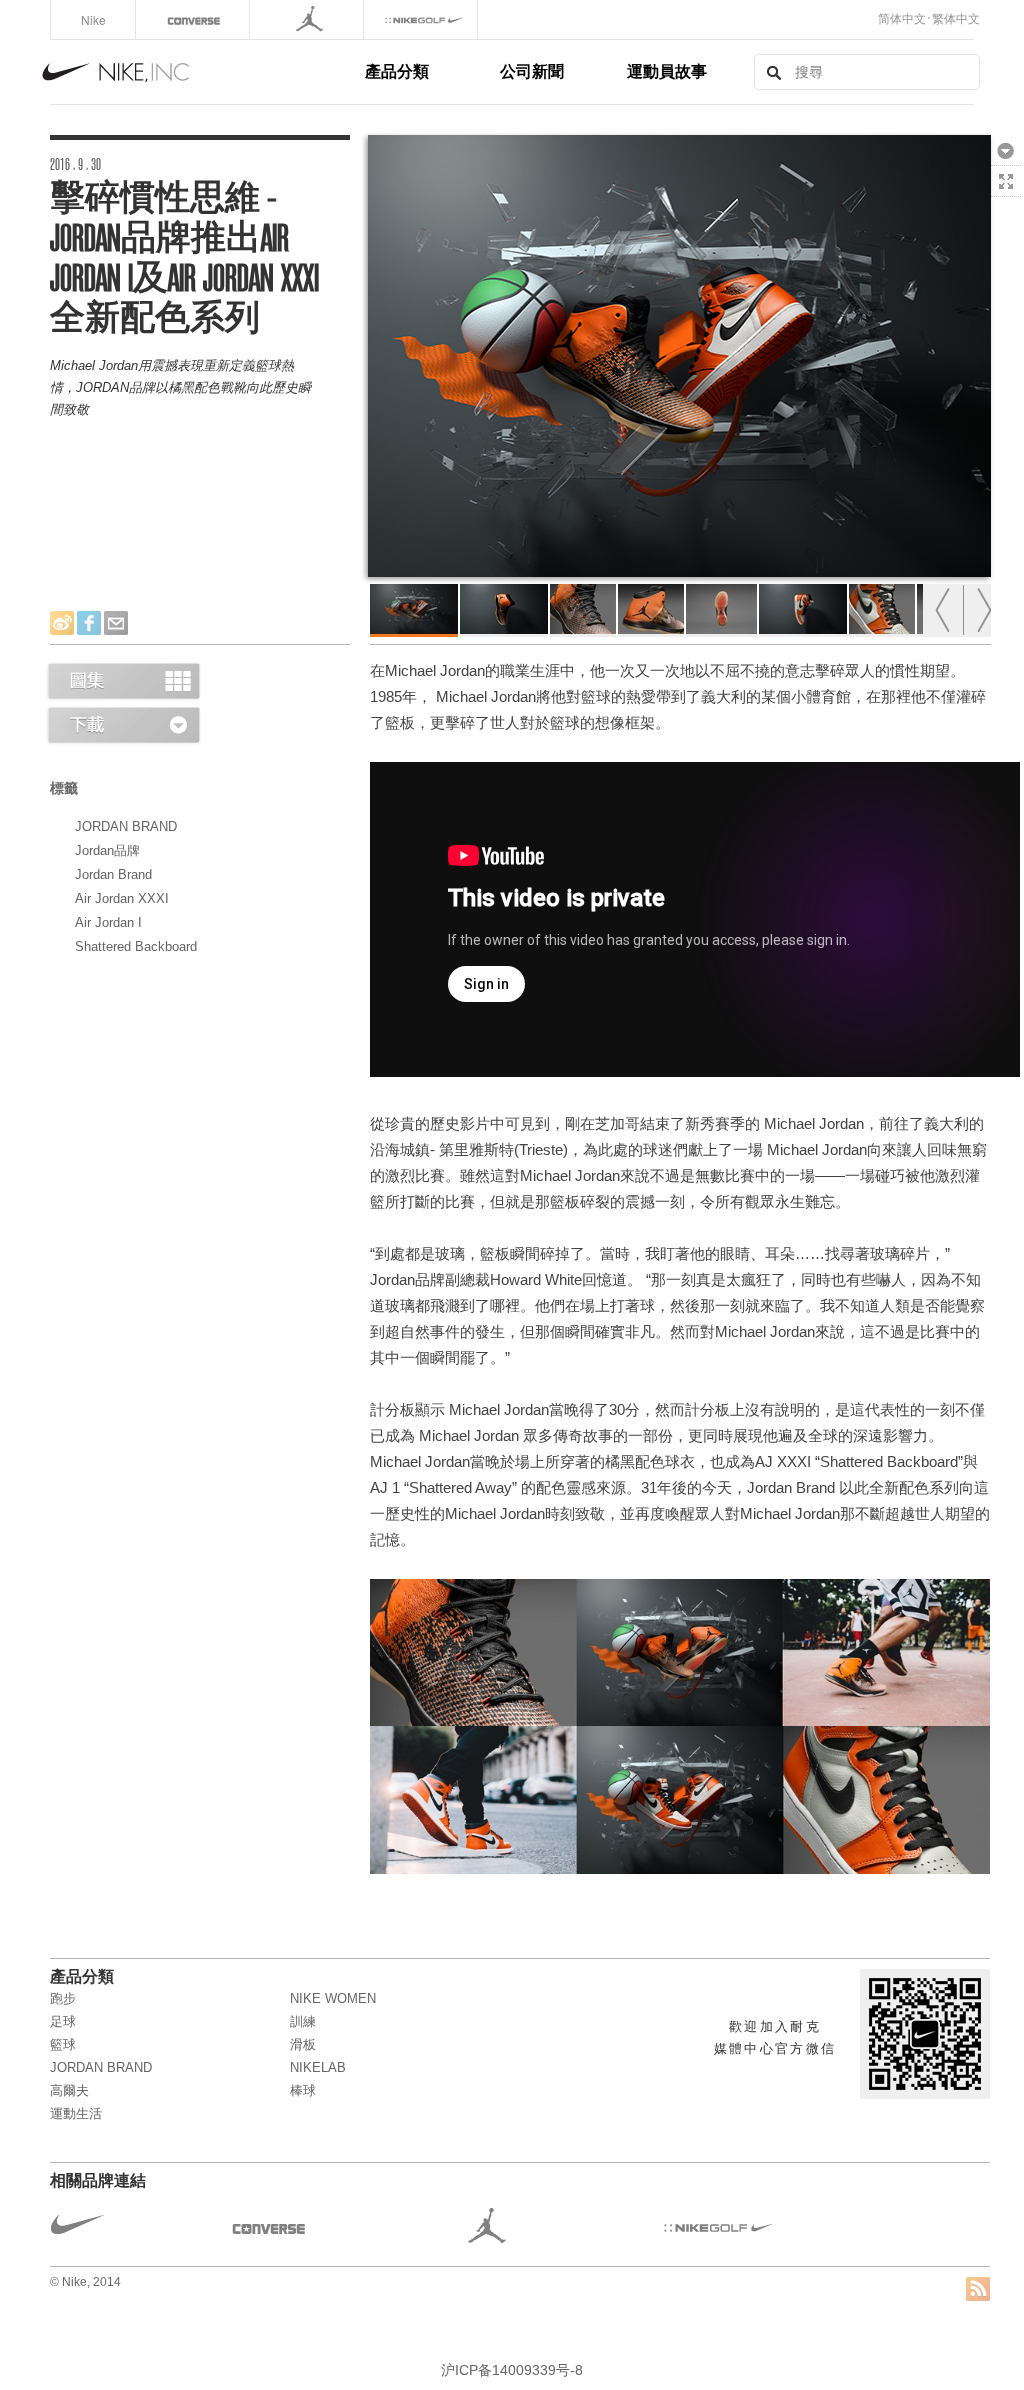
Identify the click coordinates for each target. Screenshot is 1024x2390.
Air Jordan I (108, 922)
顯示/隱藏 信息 (1006, 212)
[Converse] (194, 19)
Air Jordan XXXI (122, 898)
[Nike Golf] (422, 19)
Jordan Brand (113, 874)
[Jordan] (308, 19)
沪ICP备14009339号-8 (512, 2370)
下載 (1006, 150)
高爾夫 (69, 2090)
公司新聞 (532, 70)
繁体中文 (956, 19)
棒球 (303, 2090)
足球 (63, 2021)
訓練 (303, 2021)
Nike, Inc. (200, 72)
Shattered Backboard (136, 946)
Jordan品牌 (107, 850)
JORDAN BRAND (126, 826)
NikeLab (318, 2067)
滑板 (303, 2044)
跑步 (63, 1998)
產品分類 (397, 70)
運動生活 (76, 2113)
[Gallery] (123, 680)
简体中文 (902, 19)
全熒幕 (1006, 181)
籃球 (63, 2044)
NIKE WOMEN (333, 1998)
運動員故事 (667, 70)
